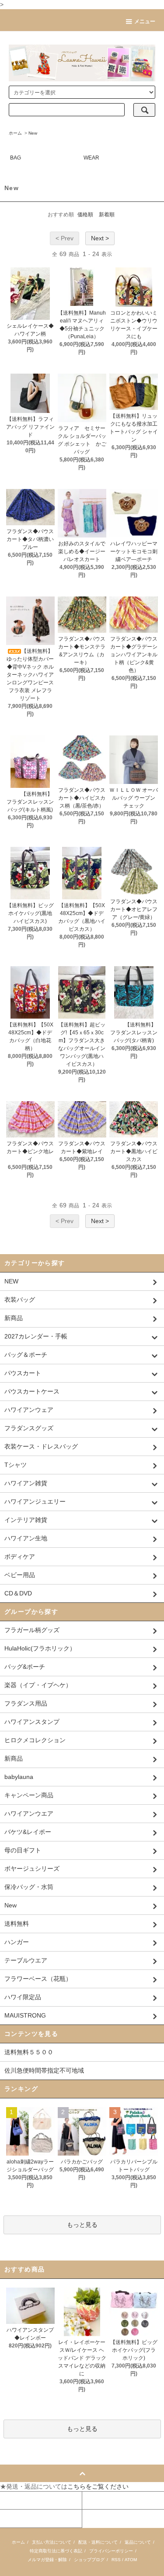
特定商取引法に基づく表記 (56, 2551)
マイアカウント (21, 2500)
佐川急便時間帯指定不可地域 (44, 2070)
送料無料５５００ (29, 2052)
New (33, 133)
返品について (138, 2542)
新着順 (107, 215)
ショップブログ (89, 2560)
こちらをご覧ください (98, 2486)
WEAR (91, 158)
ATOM (131, 2560)
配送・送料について (98, 2542)
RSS (116, 2560)
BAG (16, 158)
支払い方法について (52, 2542)
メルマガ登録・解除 (47, 2560)
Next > (100, 238)
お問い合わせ (19, 2518)
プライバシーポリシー (111, 2551)
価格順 (85, 215)
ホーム (15, 133)
